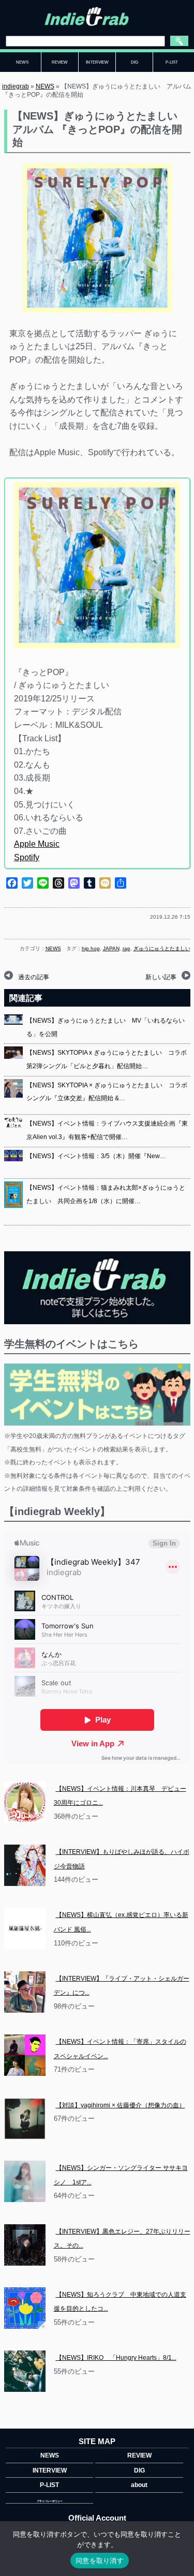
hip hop (91, 948)
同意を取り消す (100, 2560)
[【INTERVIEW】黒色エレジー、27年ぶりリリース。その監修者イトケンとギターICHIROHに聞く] (25, 2245)
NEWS (45, 86)
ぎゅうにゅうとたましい (162, 948)
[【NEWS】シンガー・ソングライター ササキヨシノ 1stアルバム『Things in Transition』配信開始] (25, 2181)
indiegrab (16, 86)
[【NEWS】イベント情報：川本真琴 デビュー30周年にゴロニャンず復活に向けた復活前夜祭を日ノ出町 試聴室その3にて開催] (25, 1802)
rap (126, 948)
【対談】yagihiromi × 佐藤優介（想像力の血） (121, 2105)
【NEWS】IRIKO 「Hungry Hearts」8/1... (116, 2358)
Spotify (27, 857)
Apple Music (37, 844)
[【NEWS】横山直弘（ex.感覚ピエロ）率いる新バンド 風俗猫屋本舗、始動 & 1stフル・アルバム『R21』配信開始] (25, 1928)
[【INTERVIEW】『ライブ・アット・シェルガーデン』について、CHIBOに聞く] (25, 1992)
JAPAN (111, 948)
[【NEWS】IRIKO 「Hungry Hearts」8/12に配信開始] (25, 2371)
